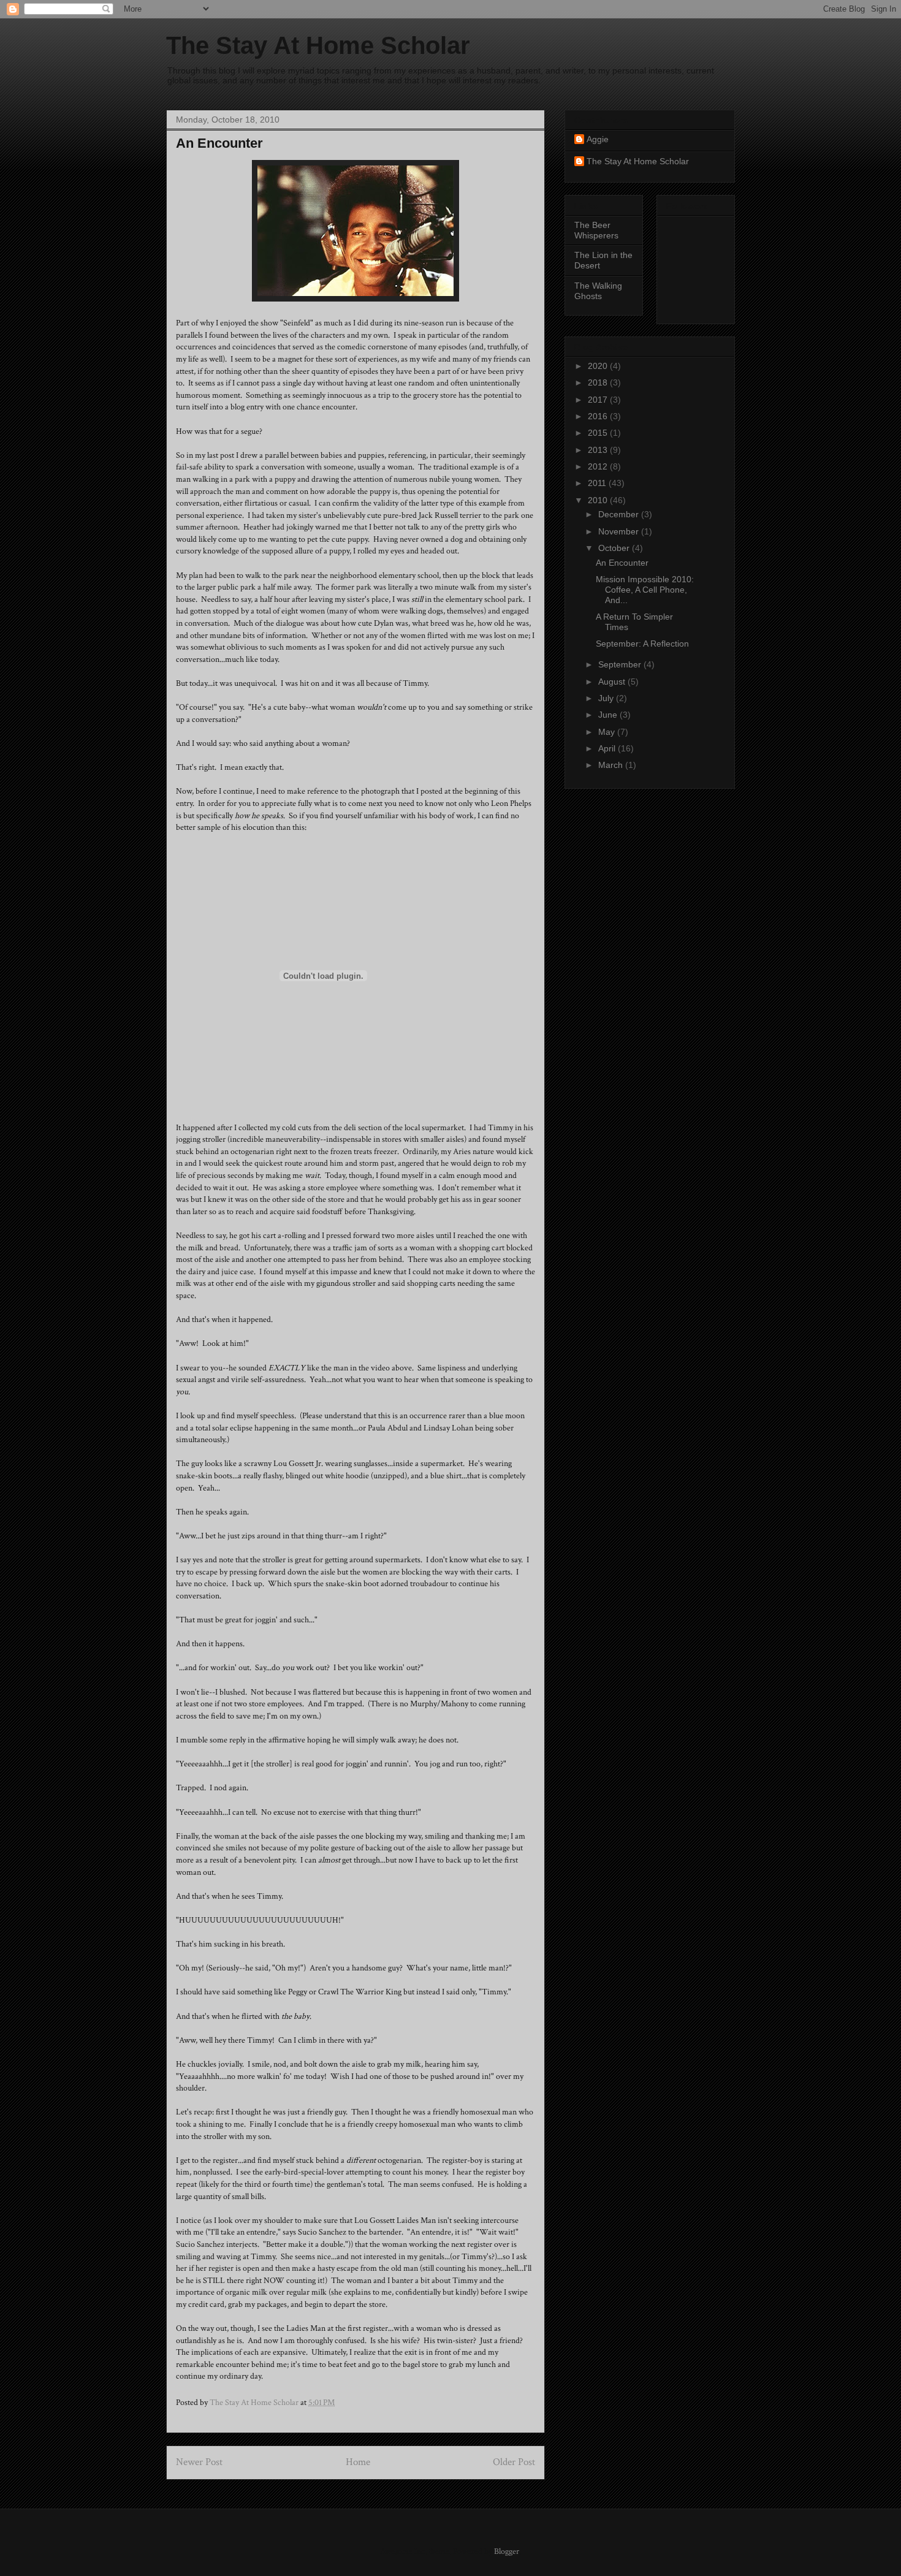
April (608, 748)
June (609, 715)
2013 (599, 450)
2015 (599, 433)
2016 (599, 416)
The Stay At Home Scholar (318, 45)
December (620, 514)
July (607, 698)
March (612, 765)
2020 (599, 366)
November (620, 531)
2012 (599, 466)
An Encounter (622, 563)
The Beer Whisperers (596, 230)
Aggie (598, 139)
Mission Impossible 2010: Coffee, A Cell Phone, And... (645, 590)
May (608, 732)
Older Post (514, 2462)
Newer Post (199, 2462)
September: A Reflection (642, 644)
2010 (599, 500)
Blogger (507, 2551)
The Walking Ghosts (598, 291)
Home (358, 2462)
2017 (599, 400)
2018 (599, 382)
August (613, 682)
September (621, 664)
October (615, 548)
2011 (598, 483)
